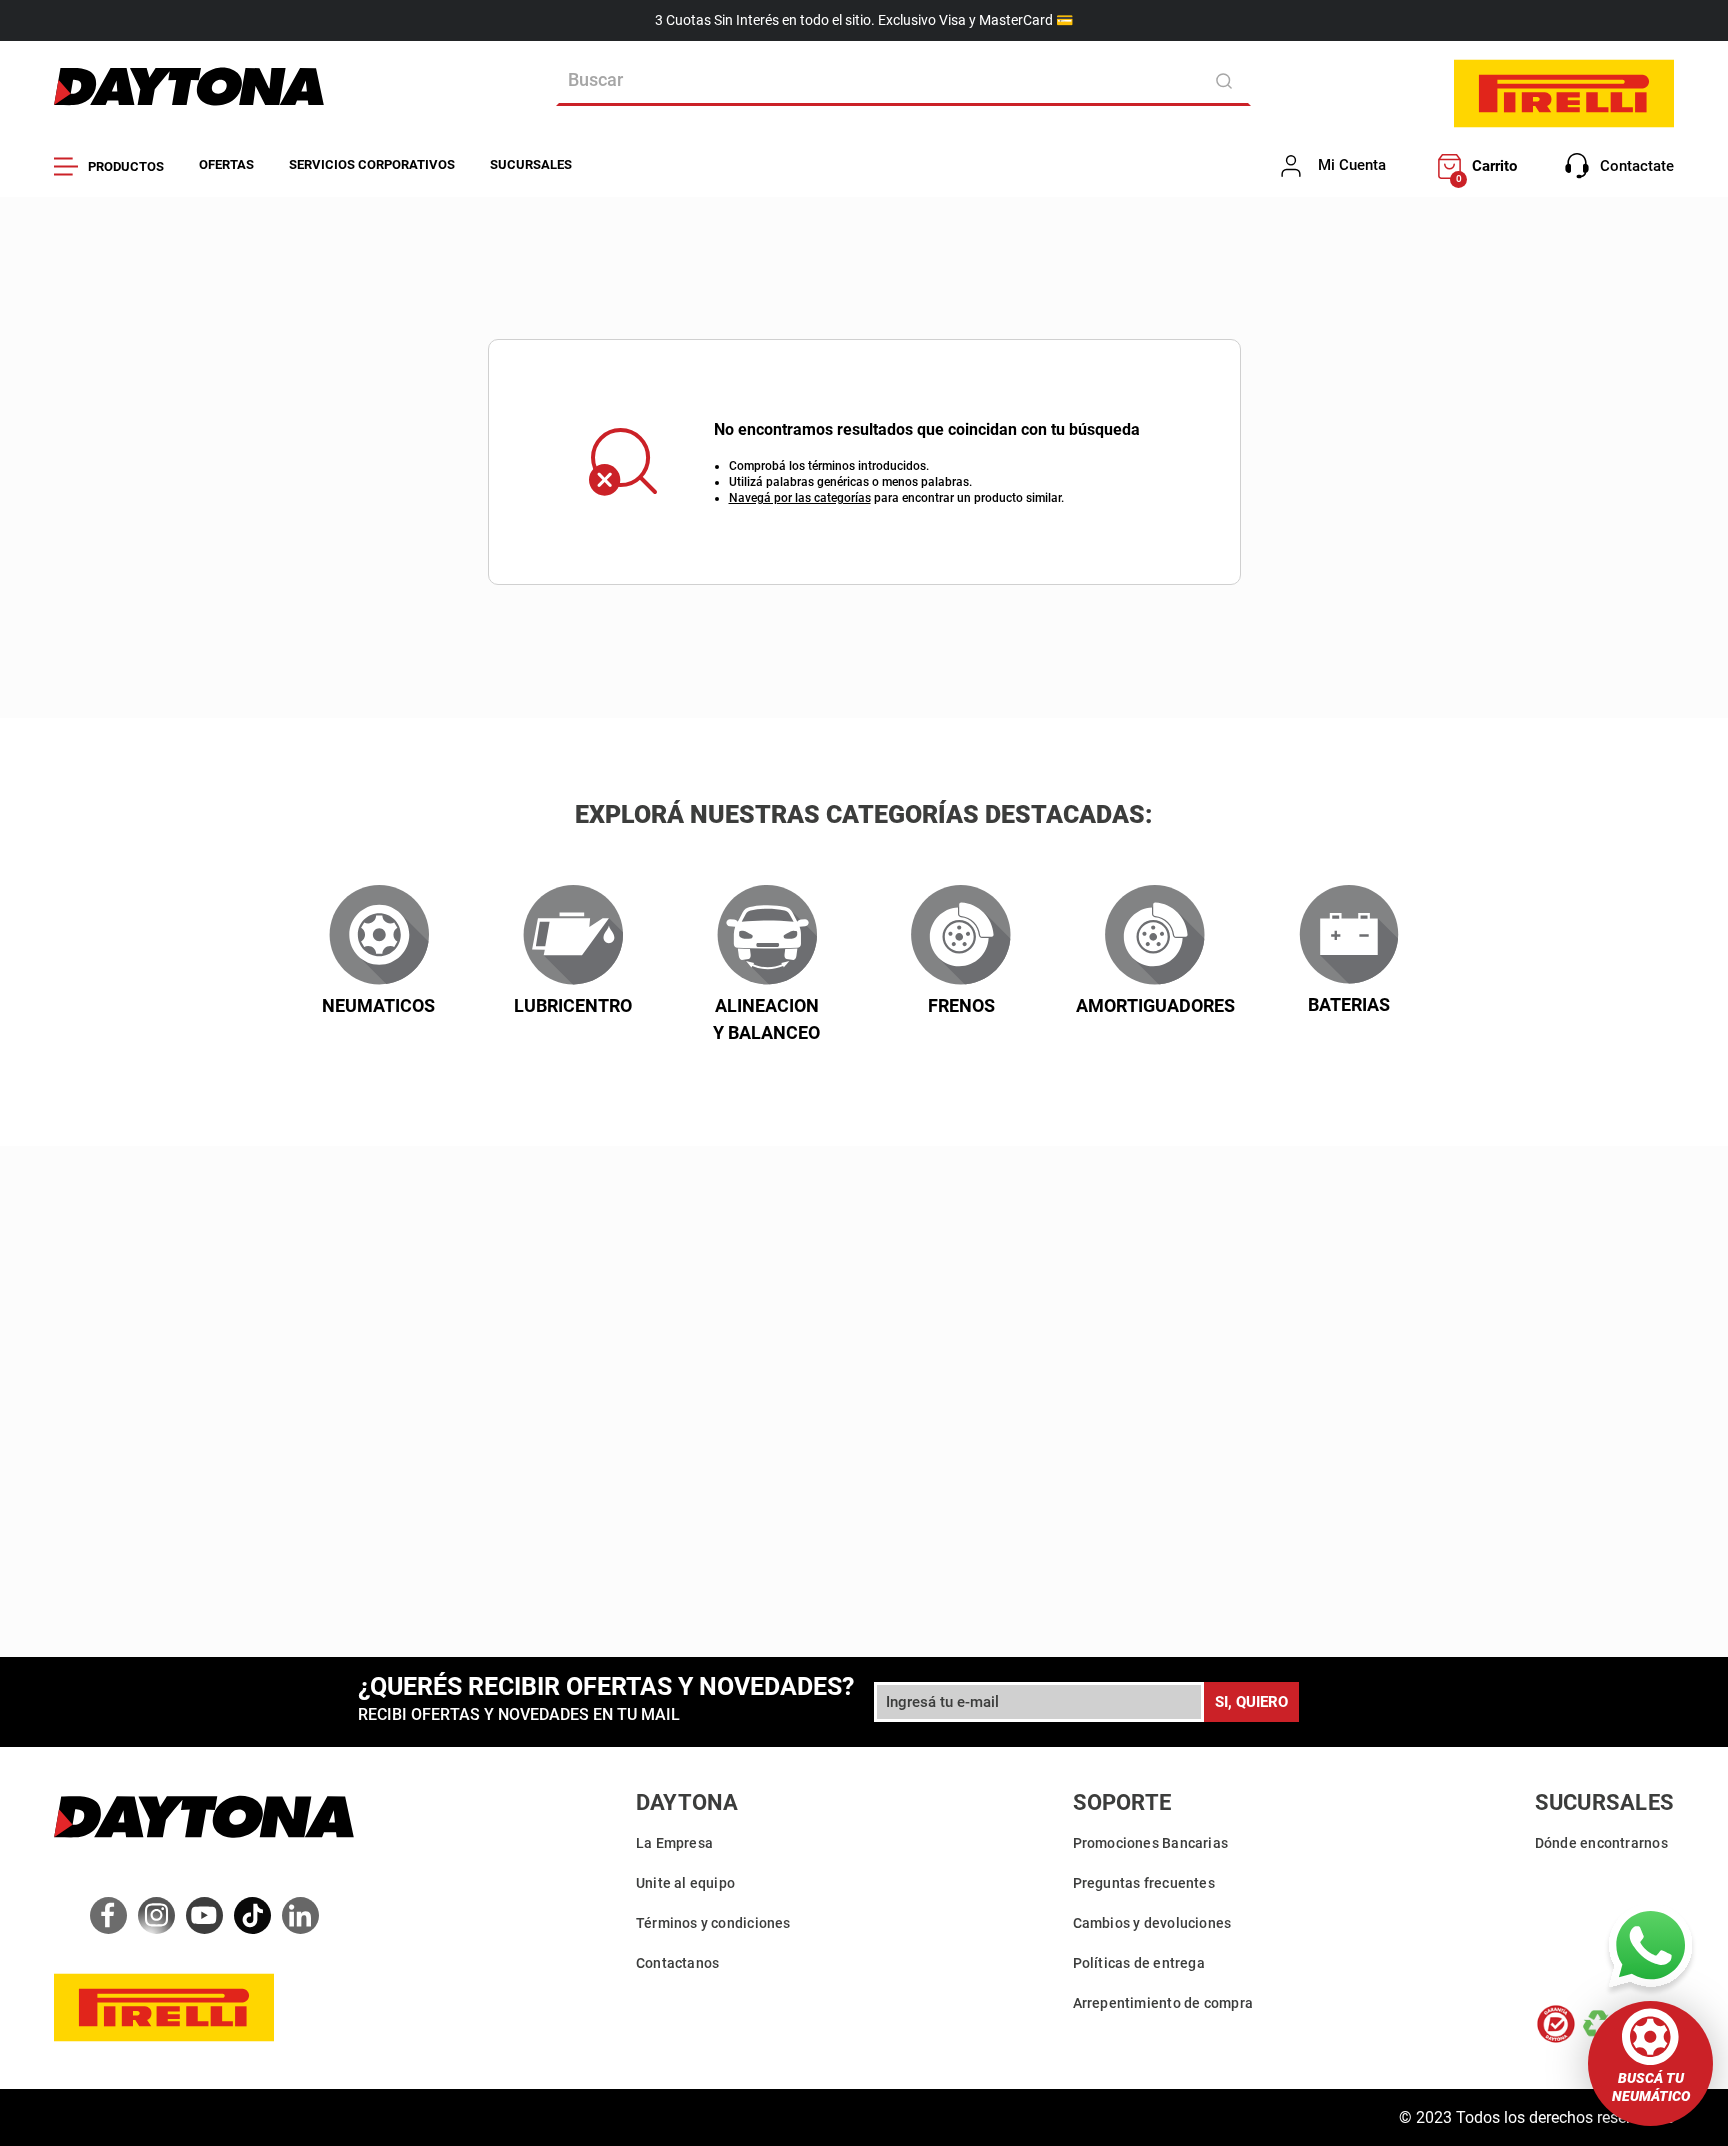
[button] (1650, 2063)
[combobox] (903, 81)
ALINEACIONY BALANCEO (766, 1019)
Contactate (1637, 166)
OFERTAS (226, 164)
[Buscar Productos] (1227, 81)
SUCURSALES (531, 164)
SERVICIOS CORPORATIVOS (372, 164)
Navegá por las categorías (800, 498)
